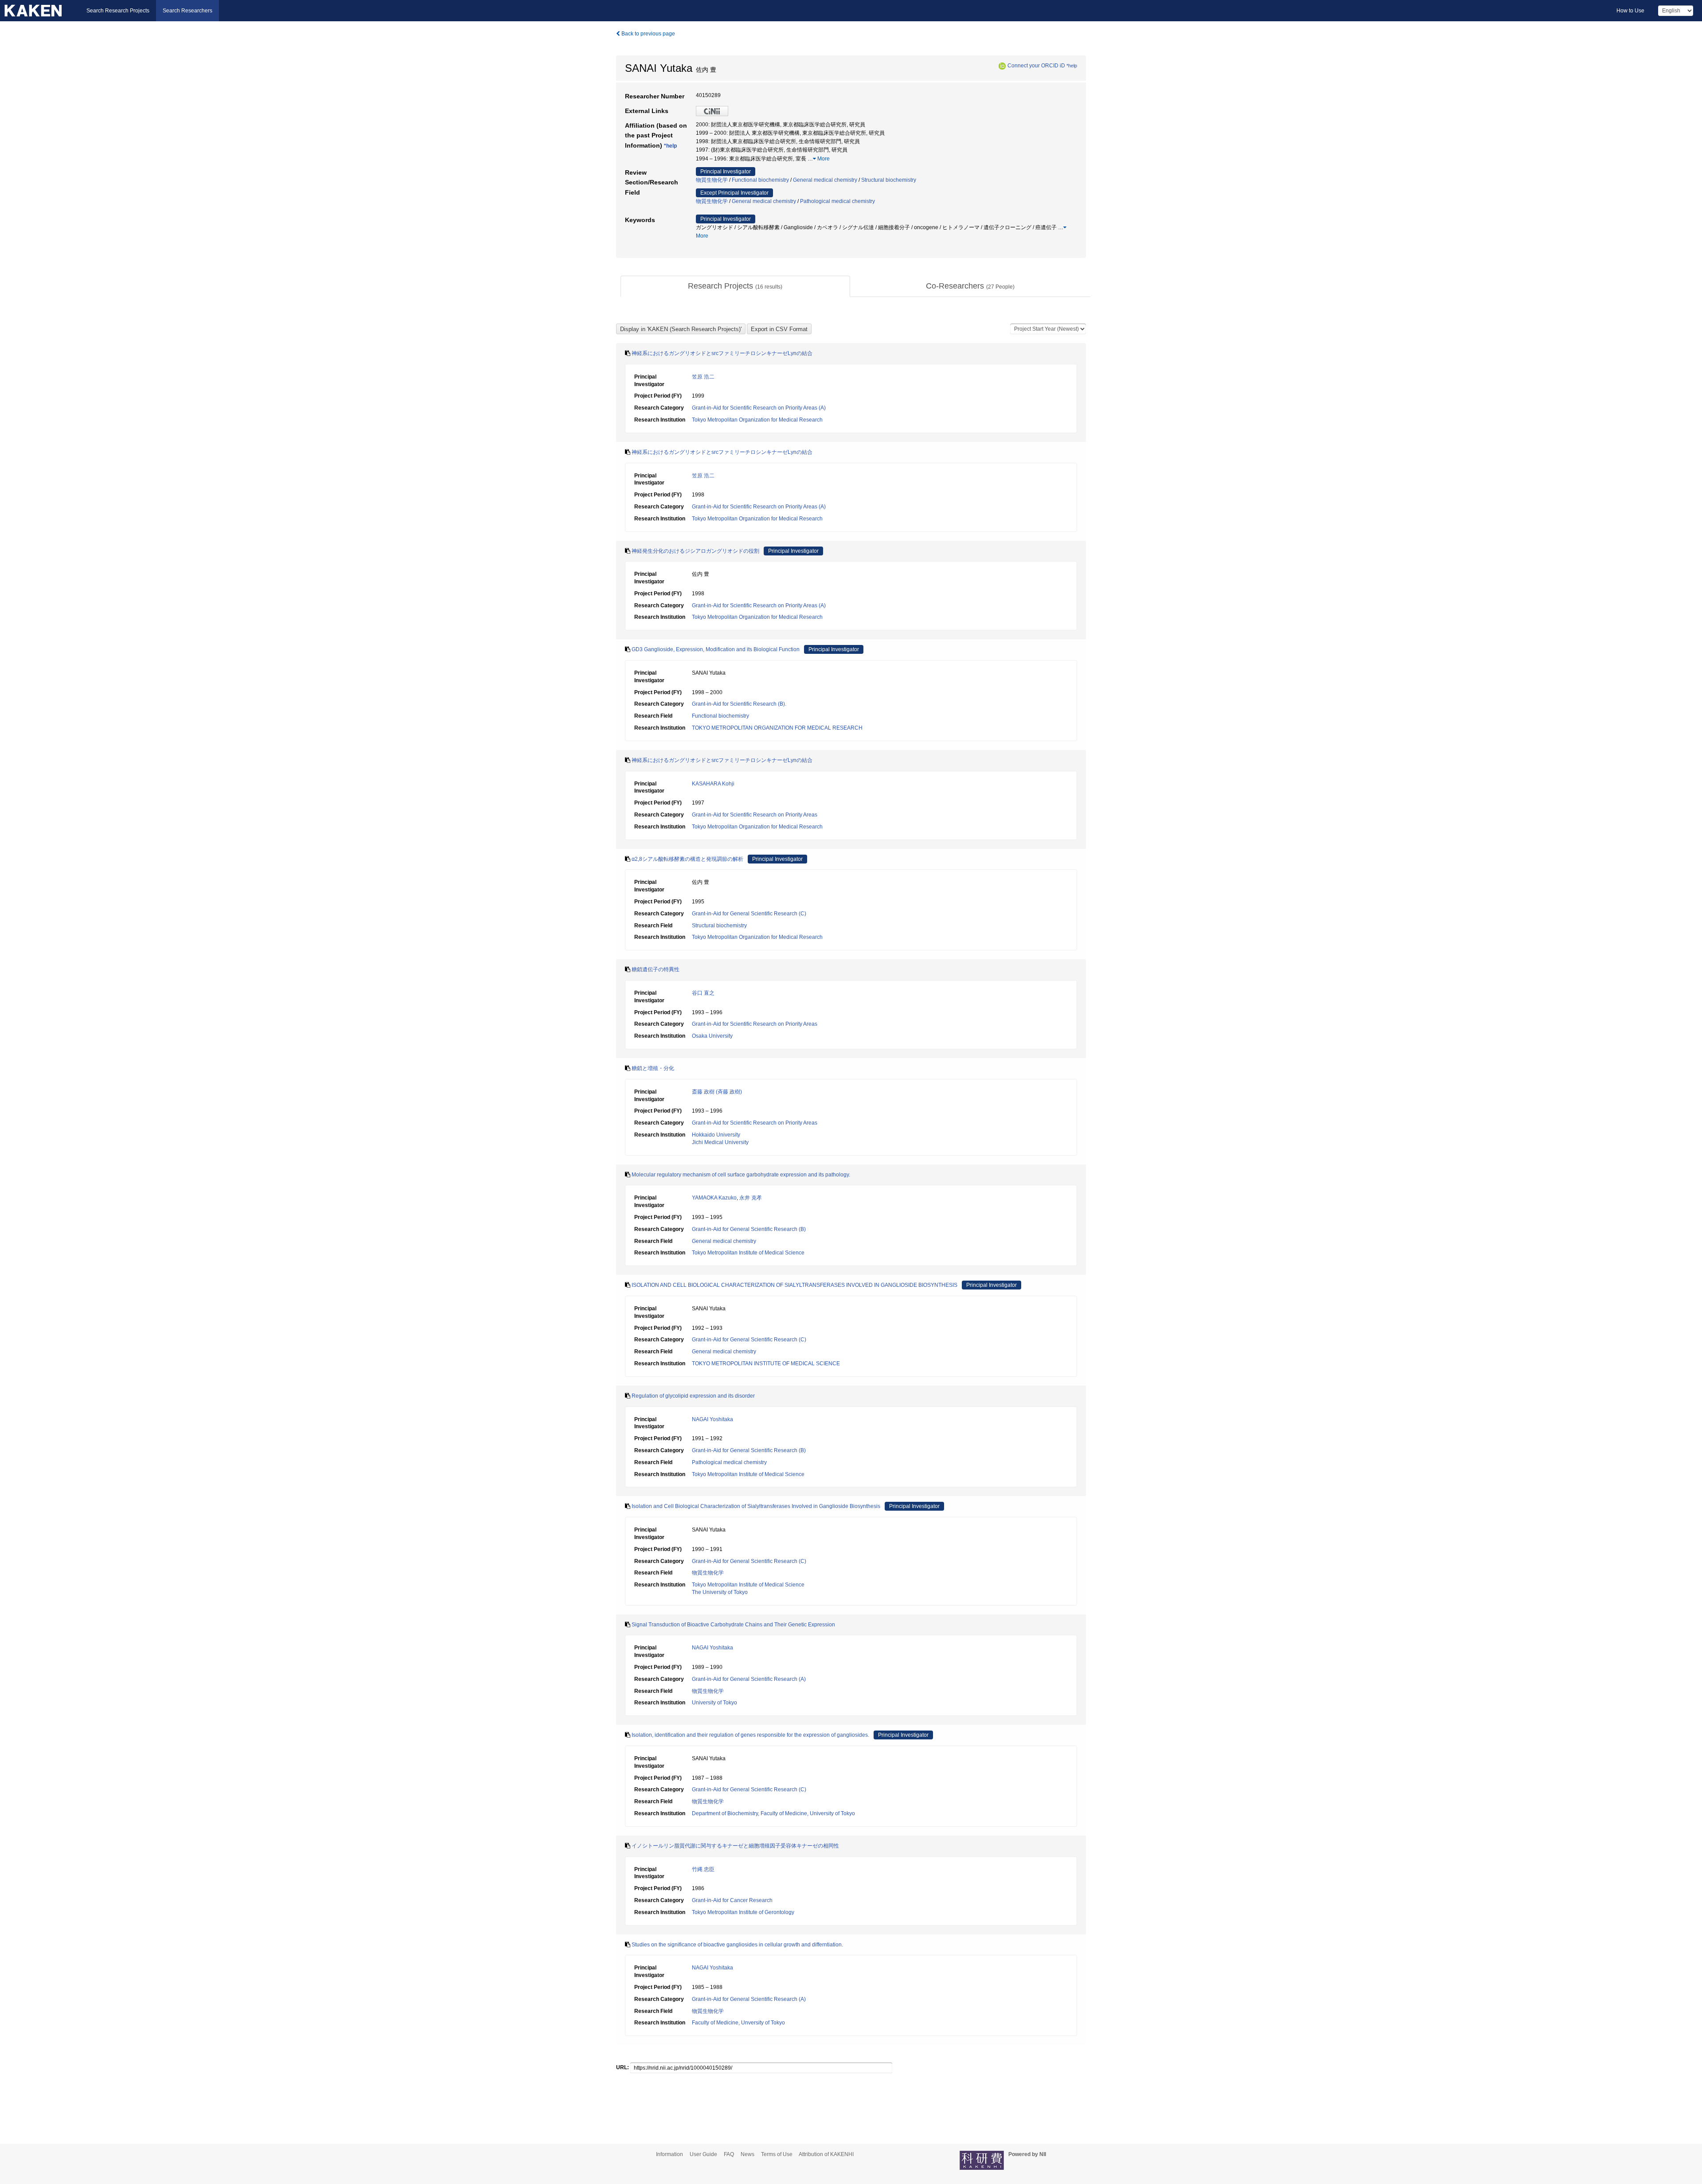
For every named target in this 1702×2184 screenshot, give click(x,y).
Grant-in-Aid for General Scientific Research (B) (749, 1229)
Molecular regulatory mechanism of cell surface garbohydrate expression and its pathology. (741, 1175)
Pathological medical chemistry (837, 201)
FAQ (729, 2154)
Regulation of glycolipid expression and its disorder (693, 1396)
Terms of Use (777, 2154)
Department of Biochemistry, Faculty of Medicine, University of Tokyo (773, 1813)
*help (1072, 66)
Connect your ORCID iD (1036, 66)
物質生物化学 (712, 180)
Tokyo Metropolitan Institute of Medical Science (748, 1253)
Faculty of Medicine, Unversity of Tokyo (738, 2023)
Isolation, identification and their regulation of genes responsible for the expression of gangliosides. (750, 1735)
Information (669, 2154)
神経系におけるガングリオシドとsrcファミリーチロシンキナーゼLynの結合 (722, 353)
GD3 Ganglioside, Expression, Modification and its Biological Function (716, 649)
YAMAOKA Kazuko (714, 1198)
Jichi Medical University (720, 1142)
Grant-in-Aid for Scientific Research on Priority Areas (755, 815)
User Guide (703, 2154)
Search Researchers (187, 11)
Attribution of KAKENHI (826, 2154)
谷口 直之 (703, 993)
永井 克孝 (751, 1198)
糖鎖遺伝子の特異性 (656, 969)
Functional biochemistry (760, 180)
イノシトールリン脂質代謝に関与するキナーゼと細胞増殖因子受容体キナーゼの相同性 (735, 1846)
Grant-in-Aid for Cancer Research (732, 1900)
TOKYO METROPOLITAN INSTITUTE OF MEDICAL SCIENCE (766, 1364)
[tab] (735, 286)
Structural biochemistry (889, 180)
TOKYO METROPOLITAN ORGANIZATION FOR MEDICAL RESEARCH (777, 728)
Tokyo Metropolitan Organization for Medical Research (757, 420)
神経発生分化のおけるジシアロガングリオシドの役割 (695, 551)
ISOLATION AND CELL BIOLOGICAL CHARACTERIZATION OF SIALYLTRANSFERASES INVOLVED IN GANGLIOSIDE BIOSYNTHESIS (794, 1285)
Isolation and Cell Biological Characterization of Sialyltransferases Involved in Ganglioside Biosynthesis (756, 1506)
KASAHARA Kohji (713, 784)
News (748, 2154)
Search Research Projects (118, 11)
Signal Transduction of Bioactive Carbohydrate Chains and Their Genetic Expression (733, 1625)
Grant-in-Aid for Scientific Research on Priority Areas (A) (759, 408)
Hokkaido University (716, 1135)
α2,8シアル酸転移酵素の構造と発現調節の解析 (687, 859)
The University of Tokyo (720, 1592)
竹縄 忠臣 (703, 1869)
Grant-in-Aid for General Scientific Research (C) (749, 914)
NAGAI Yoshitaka (712, 1419)
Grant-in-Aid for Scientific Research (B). (739, 704)
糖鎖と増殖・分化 (653, 1068)
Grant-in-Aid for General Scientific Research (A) (749, 1679)
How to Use (1630, 11)
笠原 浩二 (703, 377)
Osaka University (712, 1036)
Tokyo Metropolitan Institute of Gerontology (743, 1912)
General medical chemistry (825, 180)
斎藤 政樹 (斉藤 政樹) (717, 1092)
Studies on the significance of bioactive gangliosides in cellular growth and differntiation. (737, 1945)
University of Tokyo (714, 1703)
